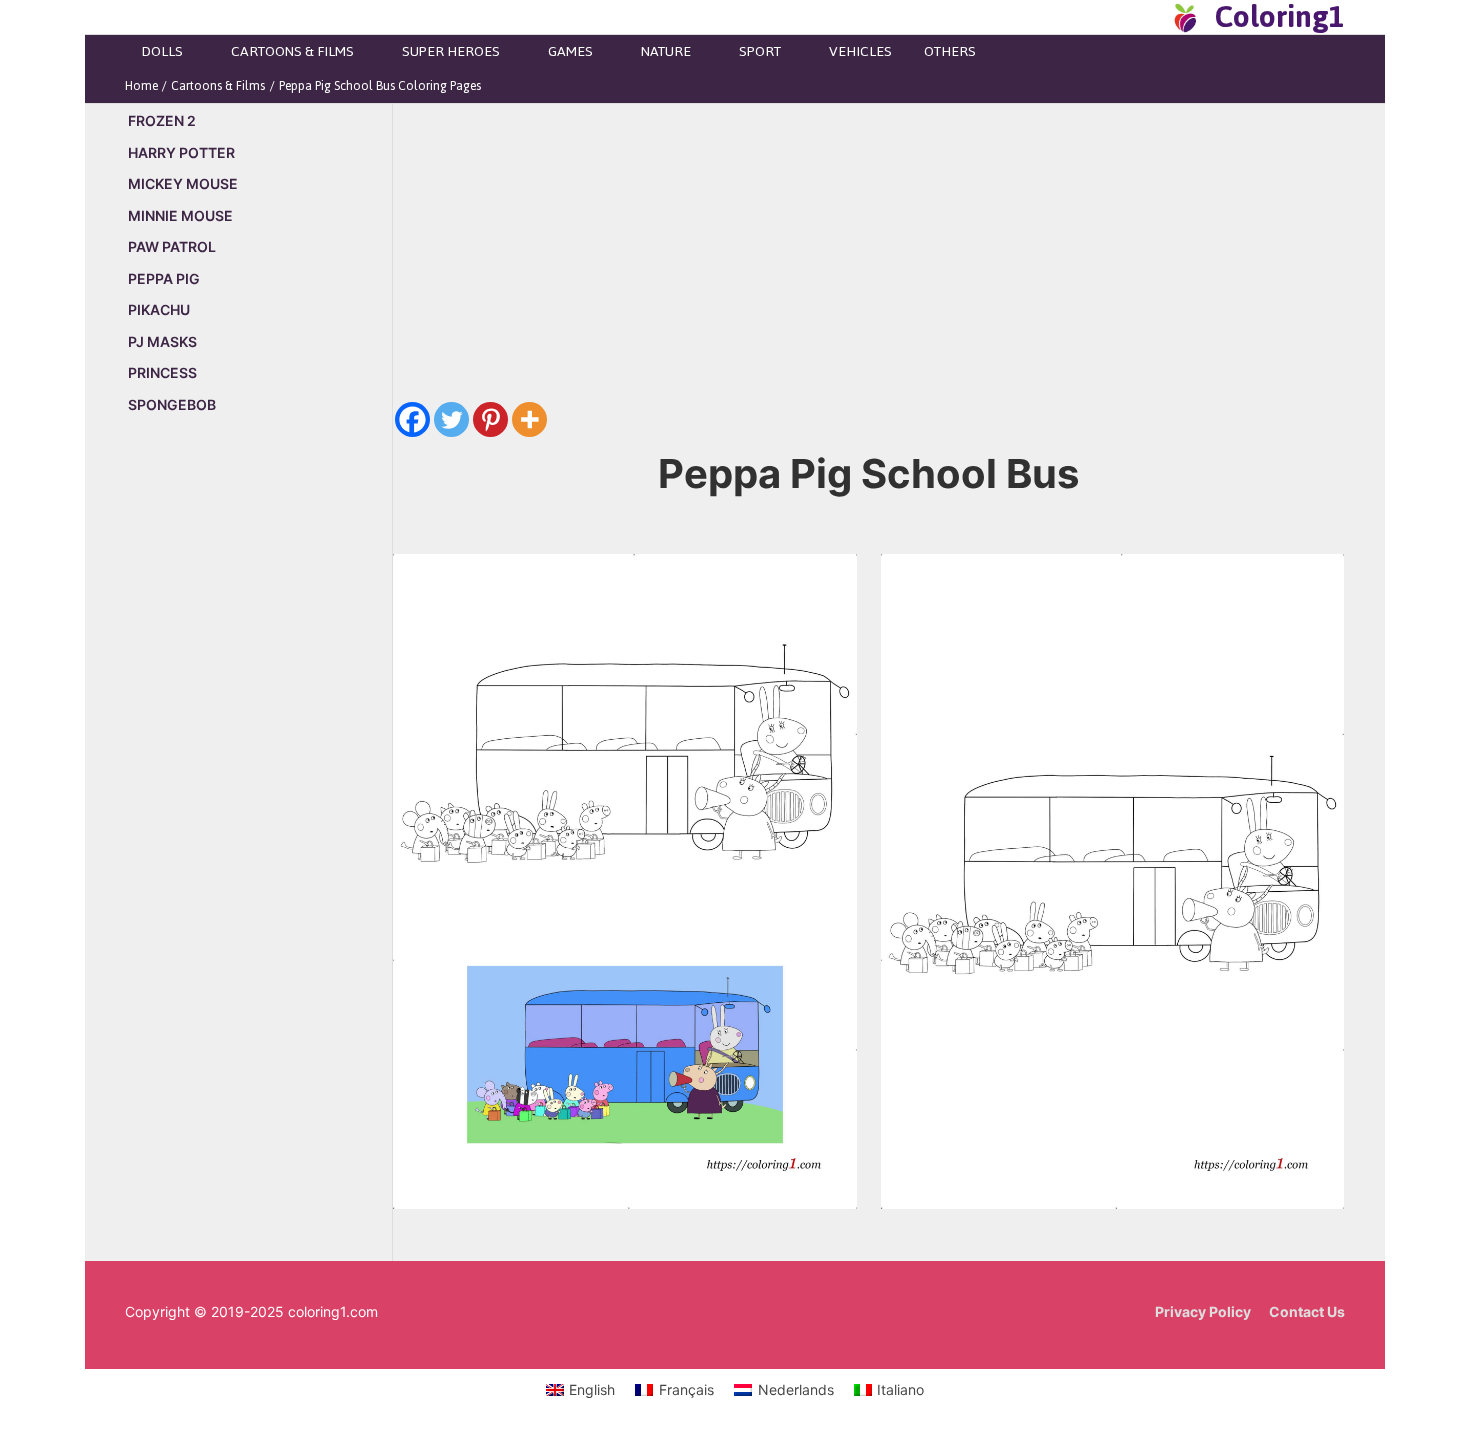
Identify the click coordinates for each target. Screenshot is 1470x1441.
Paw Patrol (172, 246)
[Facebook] (412, 419)
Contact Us (1307, 1311)
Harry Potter (181, 152)
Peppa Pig (164, 278)
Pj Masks (162, 341)
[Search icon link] (1149, 17)
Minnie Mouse (180, 215)
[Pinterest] (490, 419)
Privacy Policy (1203, 1311)
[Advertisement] (258, 772)
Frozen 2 (162, 120)
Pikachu (159, 309)
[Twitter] (451, 419)
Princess (162, 372)
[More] (529, 419)
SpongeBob (172, 404)
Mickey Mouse (183, 183)
